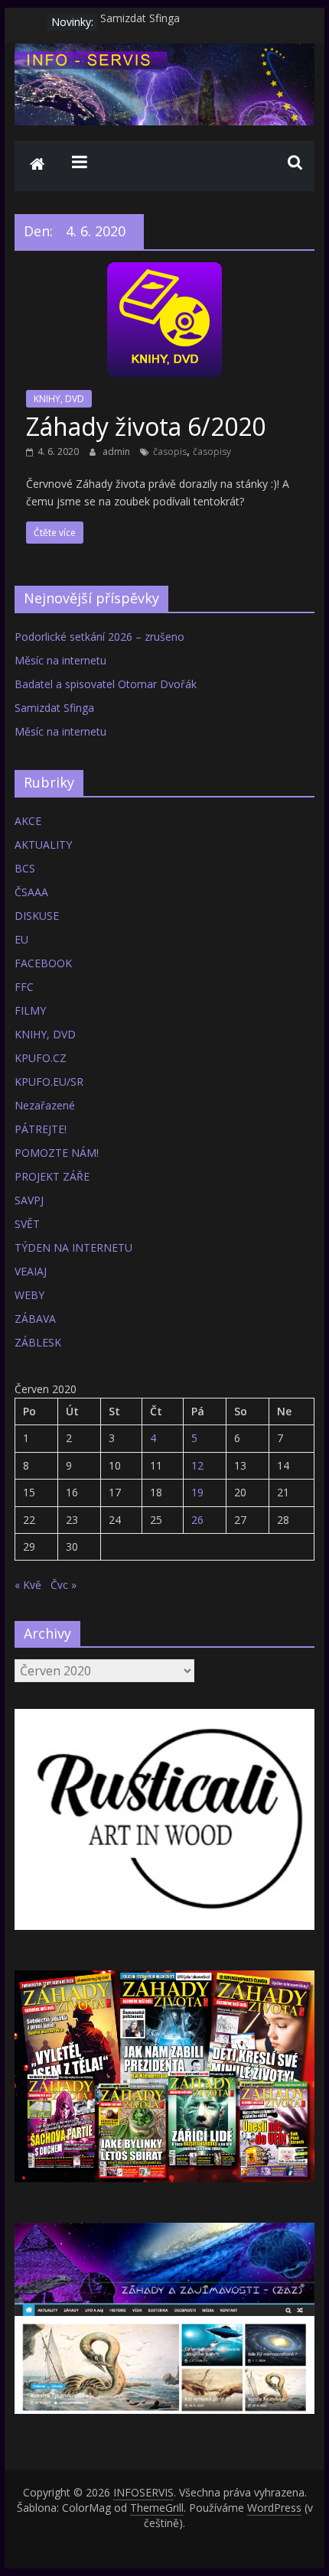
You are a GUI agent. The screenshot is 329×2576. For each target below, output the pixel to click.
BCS (25, 868)
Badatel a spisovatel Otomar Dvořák (106, 684)
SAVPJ (29, 1200)
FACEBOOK (43, 963)
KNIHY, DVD (59, 399)
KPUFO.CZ (41, 1058)
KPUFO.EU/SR (49, 1082)
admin (117, 452)
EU (21, 939)
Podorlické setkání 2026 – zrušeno (99, 637)
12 (197, 1465)
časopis (170, 452)
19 (197, 1492)
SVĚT (27, 1224)
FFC (24, 987)
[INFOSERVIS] (37, 166)
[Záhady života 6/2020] (164, 271)
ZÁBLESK (38, 1342)
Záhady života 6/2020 (146, 426)
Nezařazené (45, 1105)
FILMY (30, 1010)
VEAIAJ (31, 1271)
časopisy (212, 452)
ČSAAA (31, 892)
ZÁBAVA (35, 1319)
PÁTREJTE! (41, 1129)
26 (197, 1520)
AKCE (28, 821)
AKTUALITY (43, 845)
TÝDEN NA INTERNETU (73, 1247)
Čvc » (64, 1585)
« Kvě (28, 1585)
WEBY (29, 1295)
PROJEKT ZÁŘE (52, 1176)
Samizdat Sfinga (140, 22)
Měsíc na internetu (60, 660)
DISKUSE (37, 916)
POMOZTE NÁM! (57, 1153)
